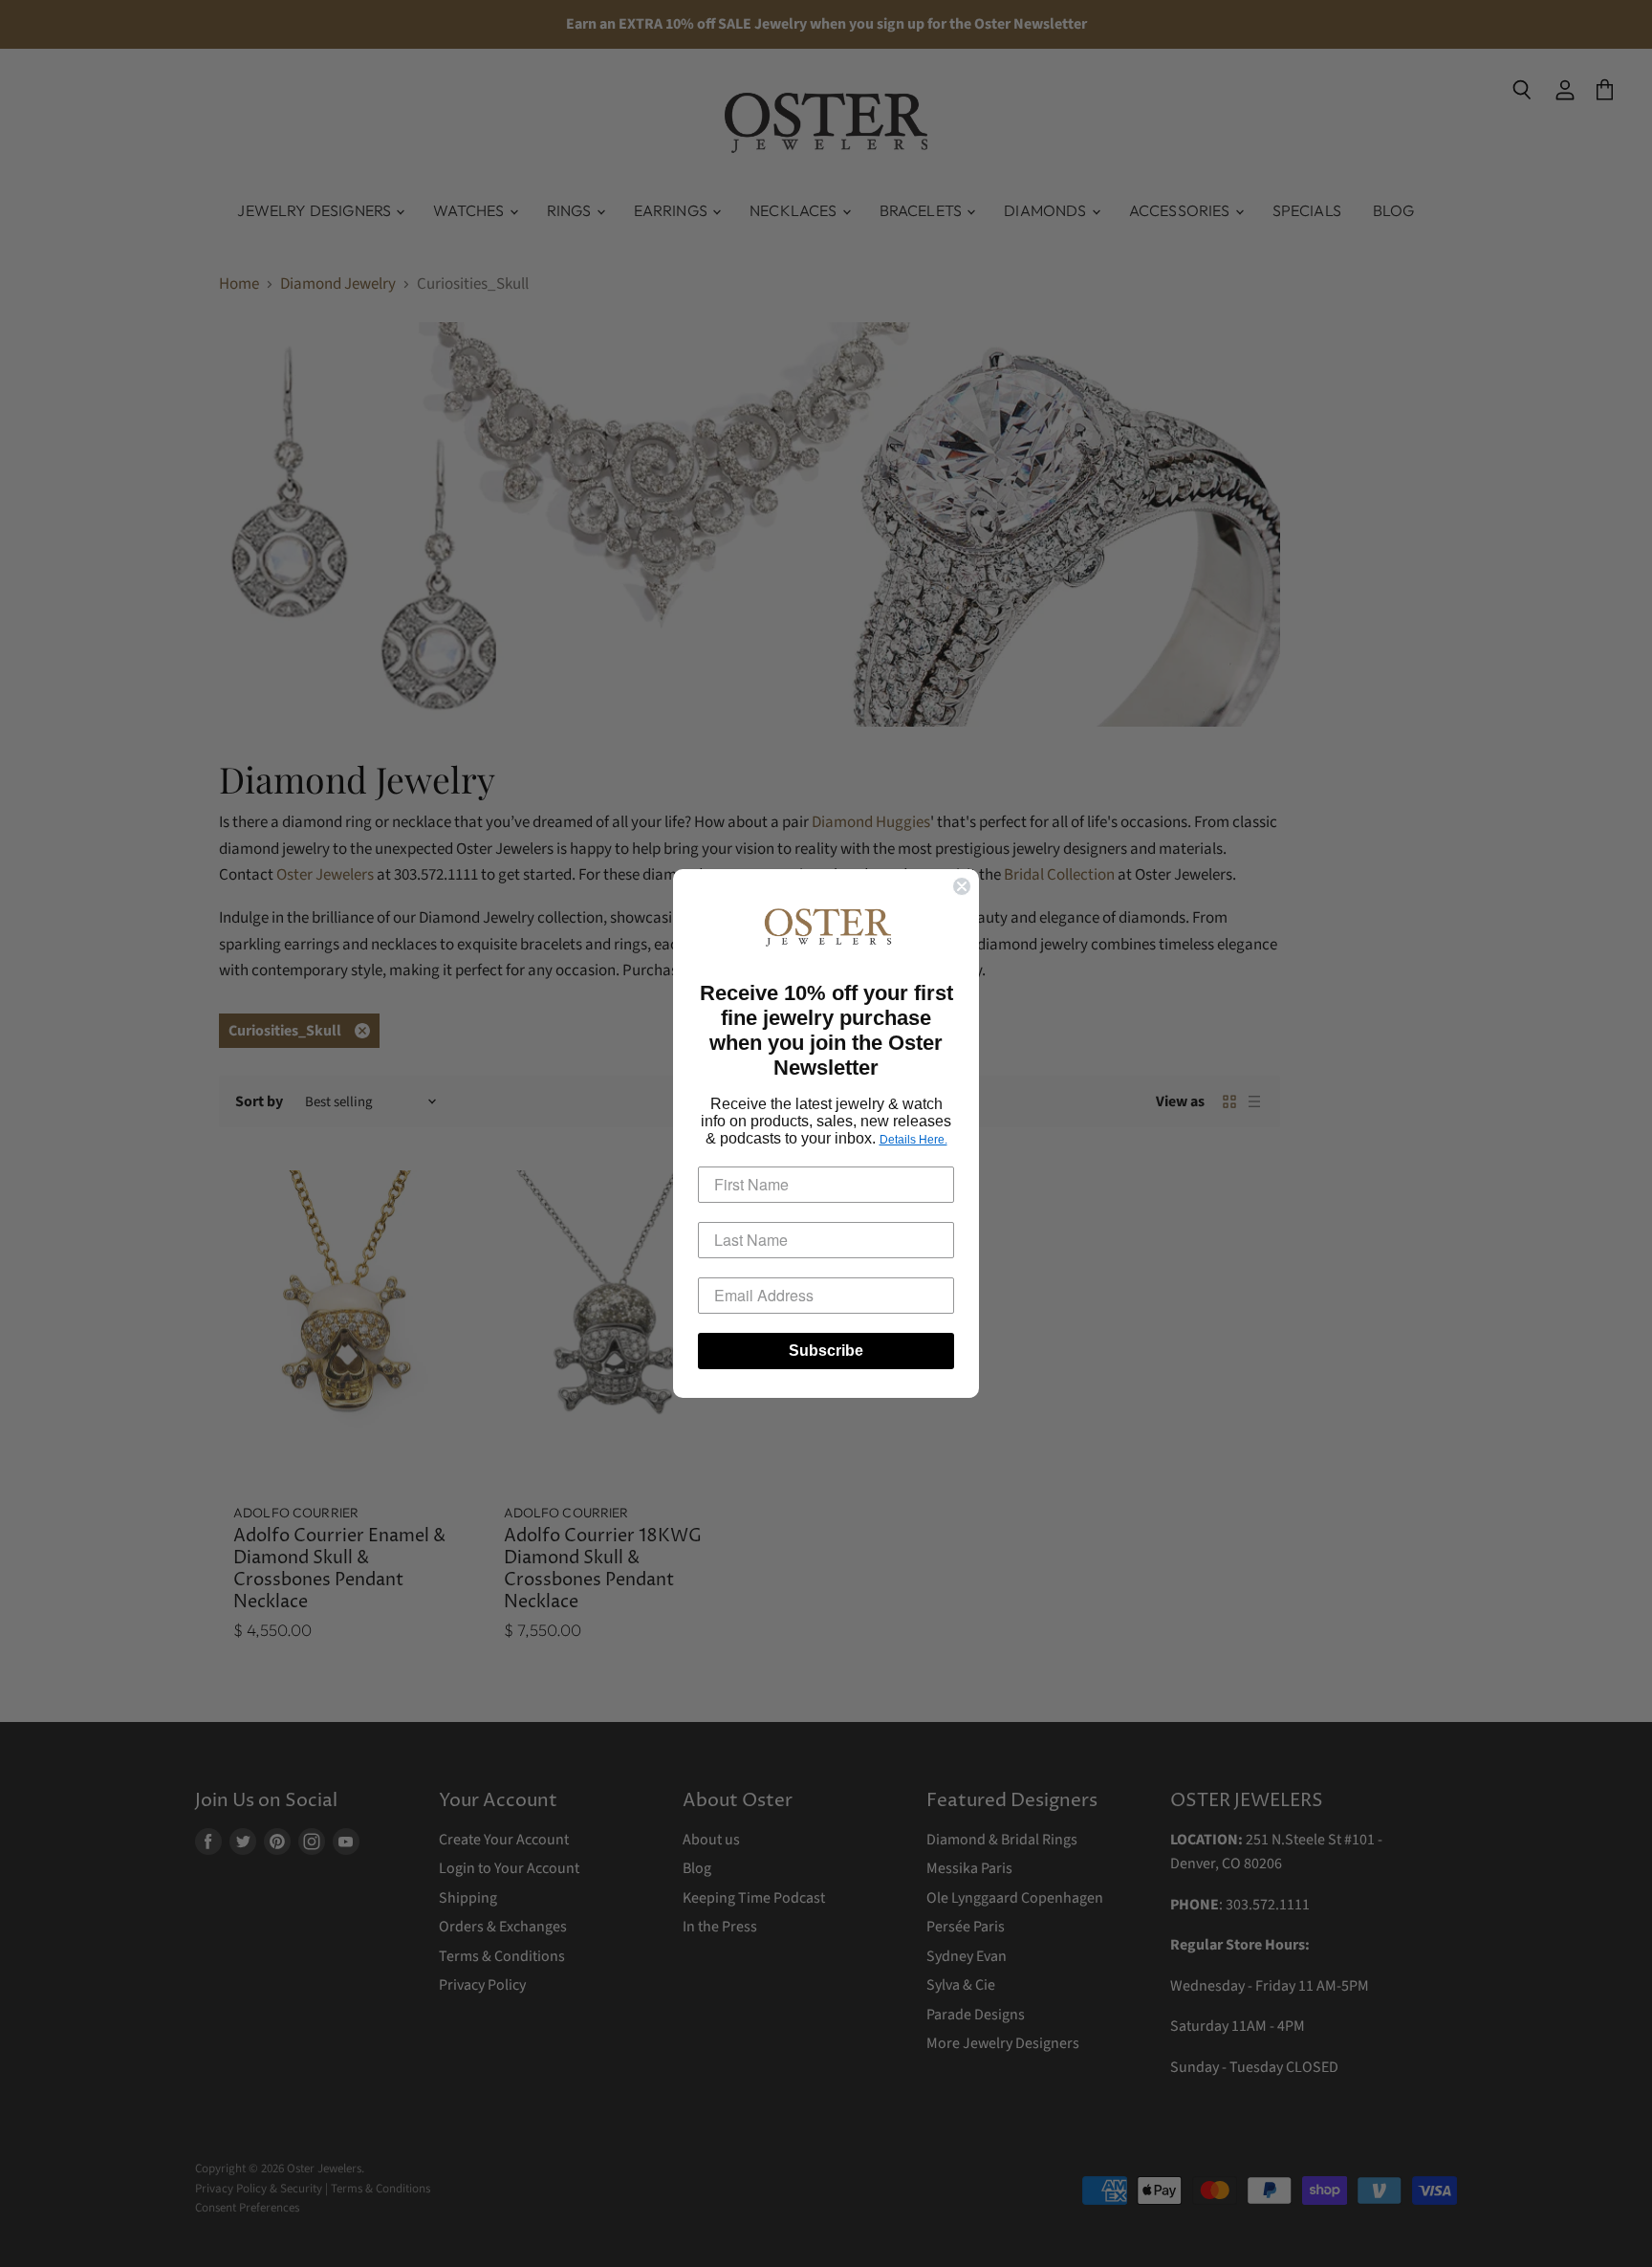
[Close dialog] (962, 886)
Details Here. (913, 1140)
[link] (826, 927)
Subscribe (826, 1351)
